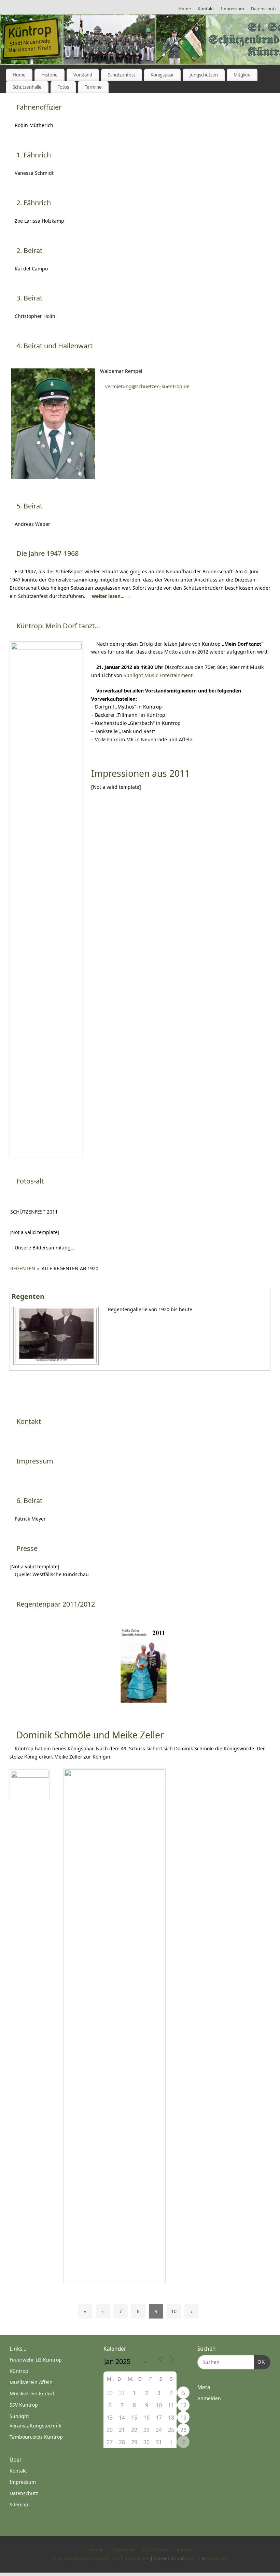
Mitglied (242, 75)
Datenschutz (264, 9)
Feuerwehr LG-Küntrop (36, 2360)
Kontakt (206, 9)
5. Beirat (29, 506)
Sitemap (19, 2504)
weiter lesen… (111, 596)
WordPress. (217, 2558)
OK (259, 2362)
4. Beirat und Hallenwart (54, 346)
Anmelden (209, 2398)
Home (185, 9)
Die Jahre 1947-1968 (47, 553)
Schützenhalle (27, 87)
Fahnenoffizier (39, 107)
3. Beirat (29, 298)
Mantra (193, 2558)
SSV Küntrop (24, 2405)
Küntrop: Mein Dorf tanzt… (58, 626)
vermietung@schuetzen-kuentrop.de (147, 386)
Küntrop (19, 2371)
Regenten (23, 1268)
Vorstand (83, 75)
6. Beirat (29, 1501)
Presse (27, 1548)
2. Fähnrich (34, 203)
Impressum (233, 9)
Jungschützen (204, 75)
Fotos (63, 87)
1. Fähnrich (34, 155)
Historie (50, 75)
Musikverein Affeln (31, 2382)
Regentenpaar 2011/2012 (56, 1604)
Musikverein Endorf (32, 2393)
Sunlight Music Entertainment (158, 675)
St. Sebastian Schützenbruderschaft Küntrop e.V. (100, 2558)
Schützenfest (122, 75)
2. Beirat (29, 250)
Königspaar (162, 75)
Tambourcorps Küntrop (36, 2437)
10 (174, 2311)
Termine (93, 87)
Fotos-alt (30, 1181)
